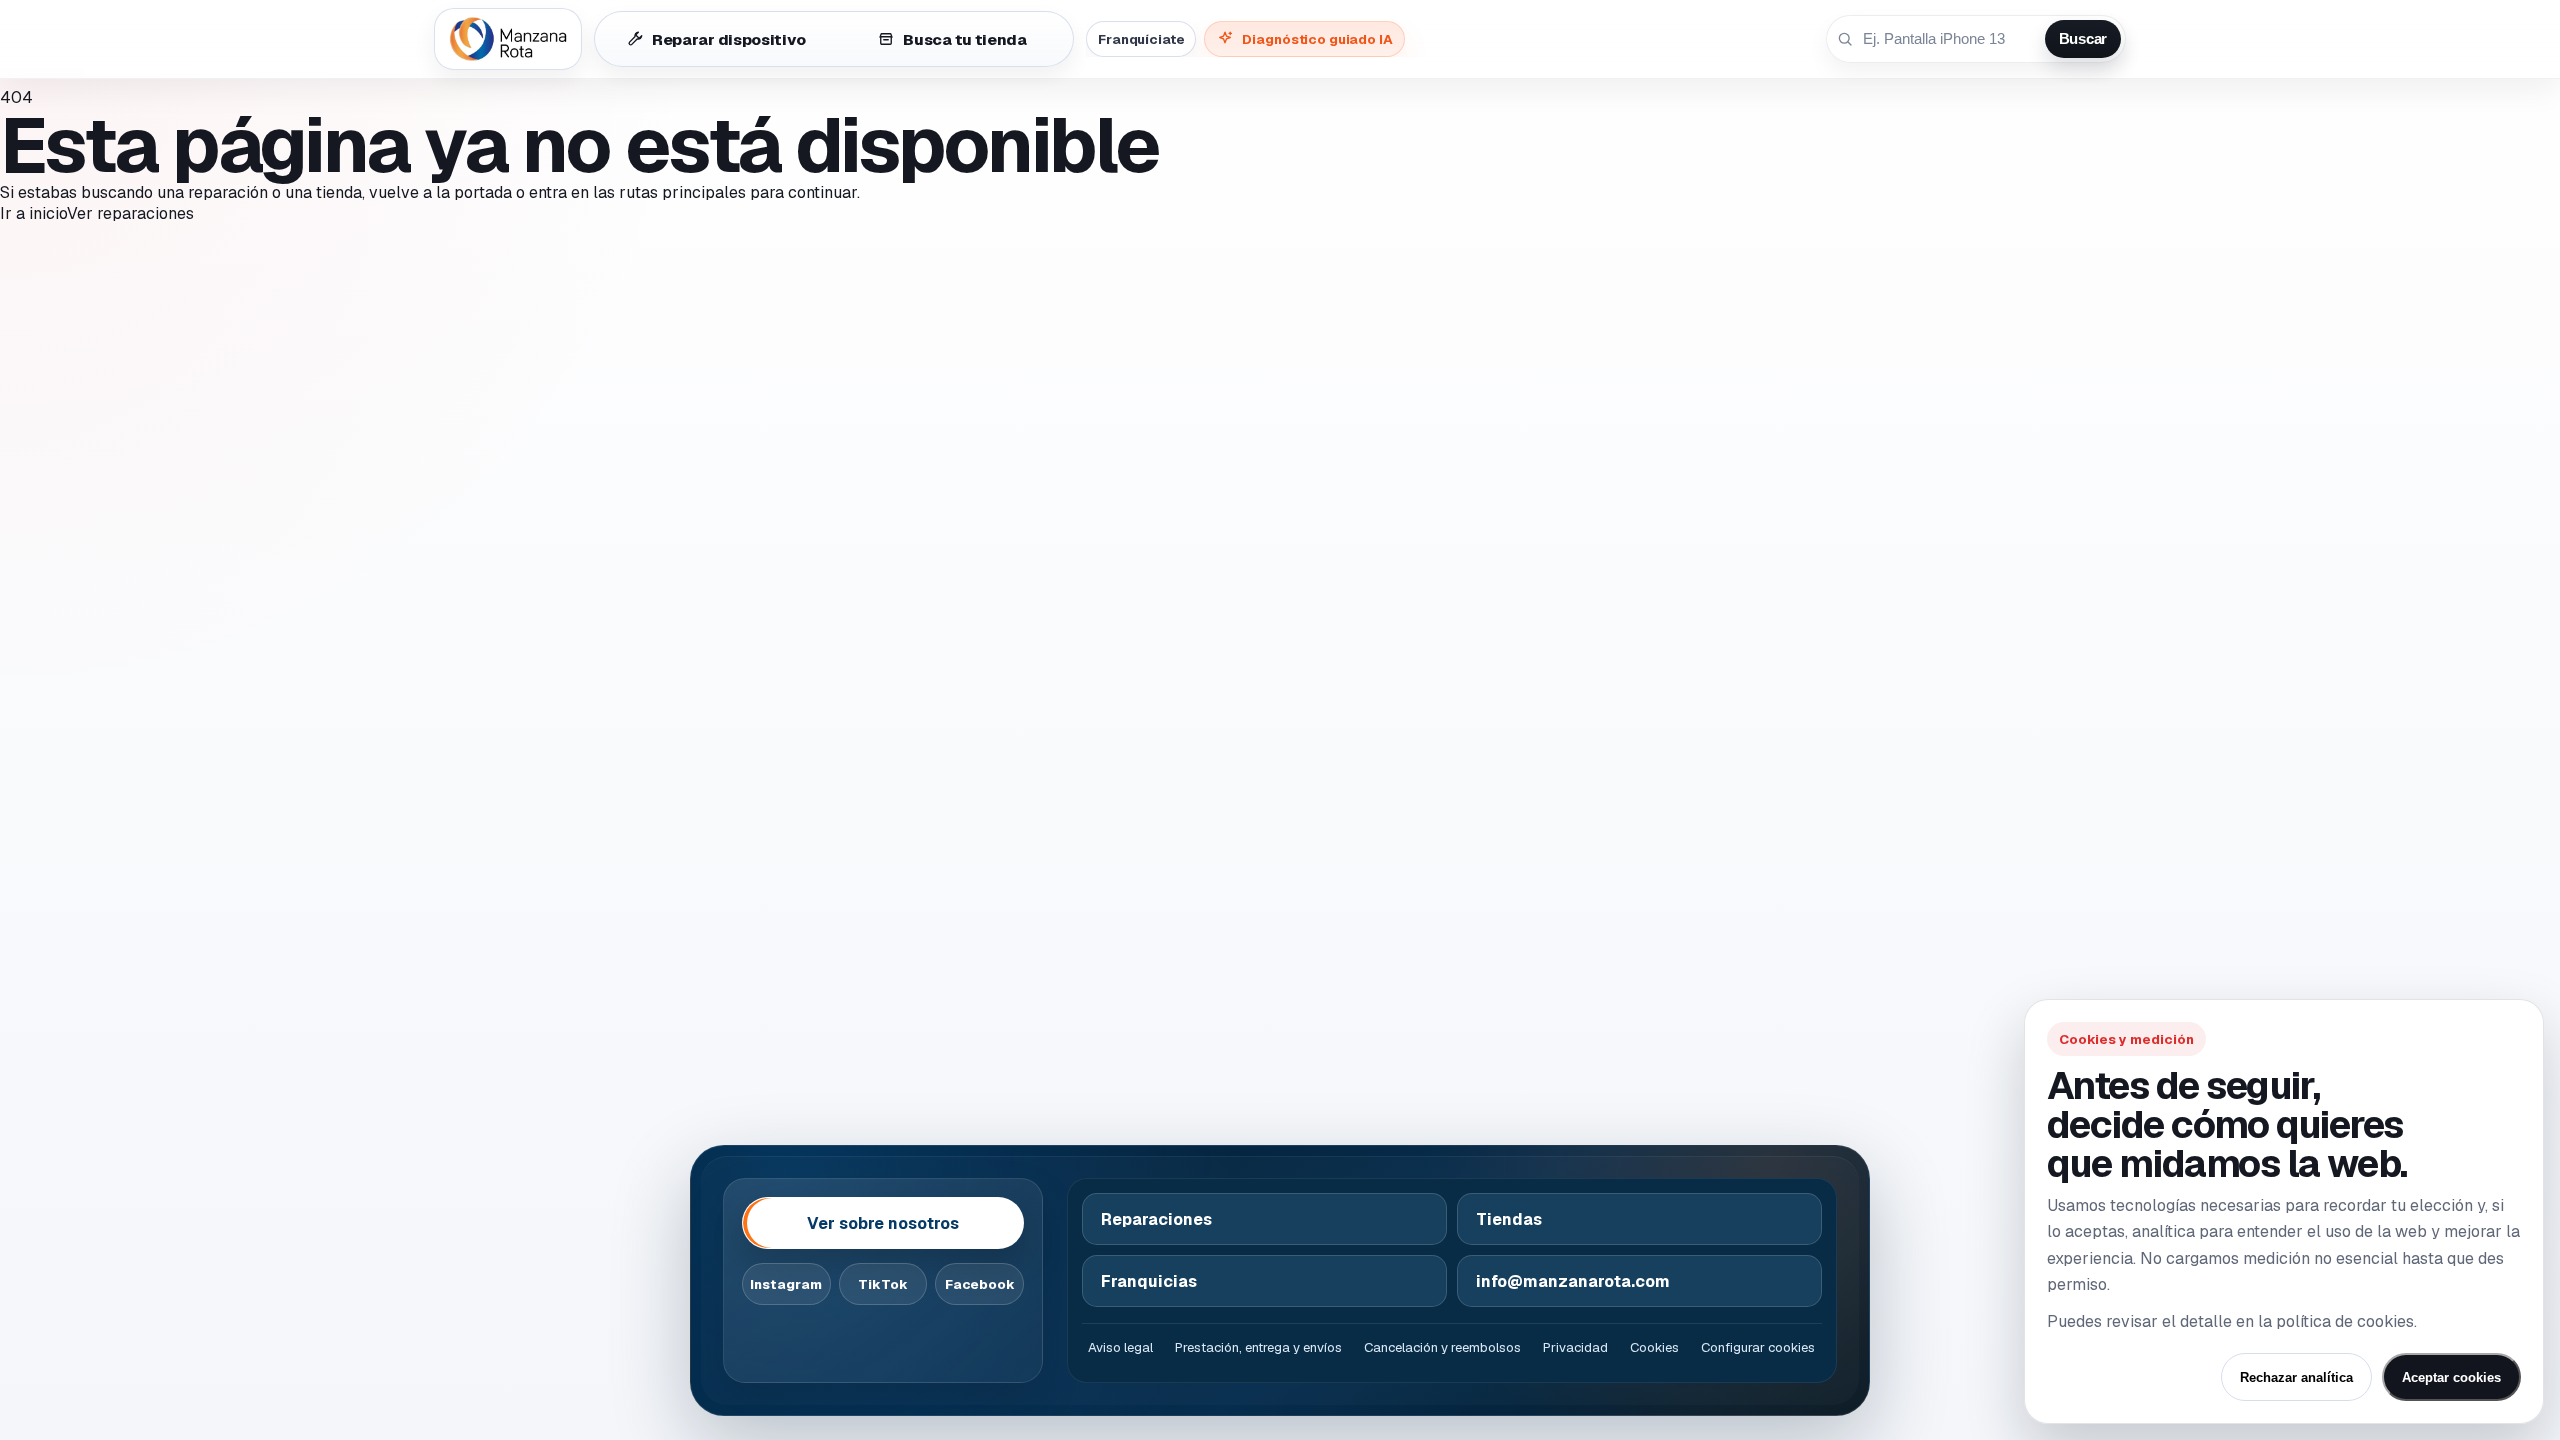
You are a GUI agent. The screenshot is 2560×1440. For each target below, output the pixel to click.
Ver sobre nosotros (883, 1223)
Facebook (980, 1284)
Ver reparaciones (130, 213)
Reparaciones (1156, 1219)
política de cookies (2345, 1321)
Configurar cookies (1758, 1347)
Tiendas (1509, 1219)
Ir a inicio (33, 213)
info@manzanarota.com (1573, 1281)
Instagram (786, 1284)
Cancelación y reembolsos (1442, 1347)
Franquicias (1149, 1281)
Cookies (1654, 1347)
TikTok (883, 1284)
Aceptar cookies (2451, 1377)
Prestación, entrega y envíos (1258, 1347)
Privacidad (1575, 1347)
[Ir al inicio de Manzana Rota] (508, 39)
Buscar (2083, 39)
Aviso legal (1120, 1347)
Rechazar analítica (2296, 1377)
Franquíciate (1141, 39)
